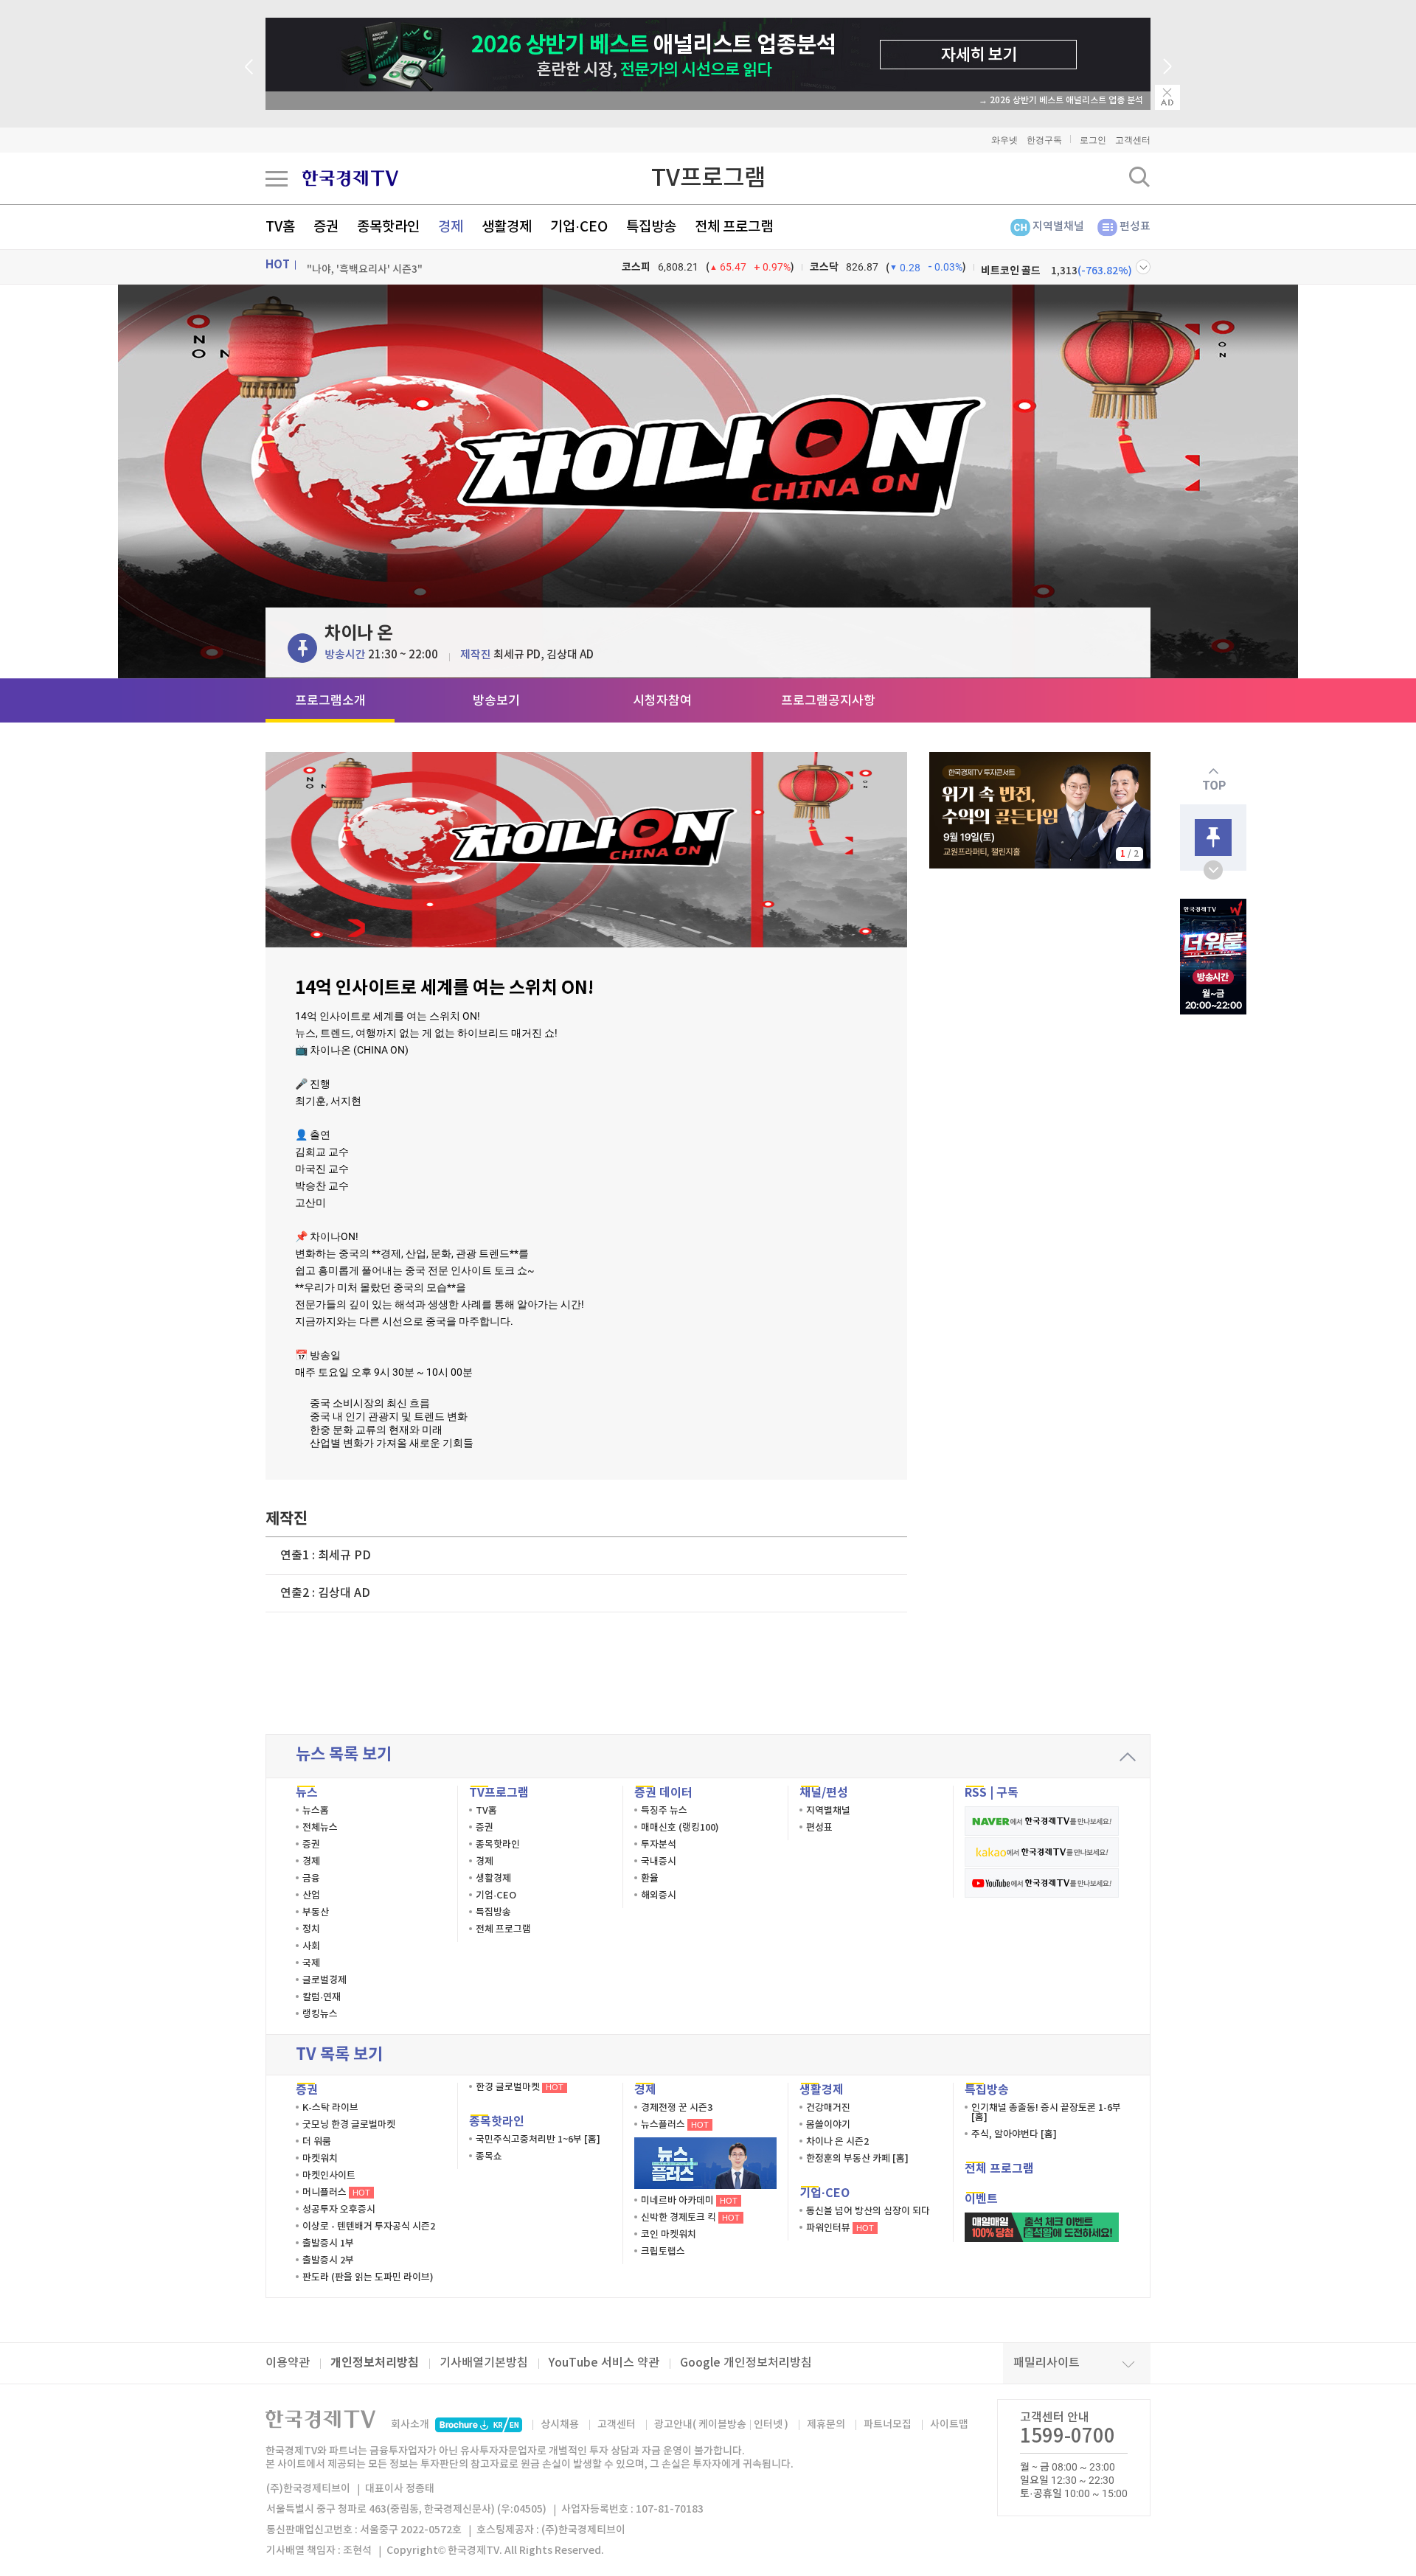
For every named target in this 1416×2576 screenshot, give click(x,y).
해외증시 (659, 1896)
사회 (311, 1946)
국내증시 (659, 1862)
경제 (451, 227)
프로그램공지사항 (828, 701)
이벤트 (981, 2199)
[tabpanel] (1040, 810)
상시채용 (560, 2424)
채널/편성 (824, 1793)
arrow (1128, 1757)
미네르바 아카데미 (689, 2201)
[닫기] (1167, 97)
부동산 (316, 1912)
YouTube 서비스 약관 (604, 2363)
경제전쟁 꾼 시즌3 (677, 2108)
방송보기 (496, 701)
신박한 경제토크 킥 (690, 2218)
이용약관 (288, 2363)
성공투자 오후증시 (339, 2210)
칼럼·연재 (322, 1997)
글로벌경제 (324, 1980)
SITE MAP (277, 178)
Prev (249, 66)
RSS (976, 1793)
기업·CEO (579, 227)
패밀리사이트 (1047, 2363)
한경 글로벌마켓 (520, 2087)
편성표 (1135, 227)
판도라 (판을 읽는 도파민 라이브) (368, 2277)
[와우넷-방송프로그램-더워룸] (1213, 957)
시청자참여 (662, 701)
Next (1167, 66)
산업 (311, 1896)
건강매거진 (828, 2108)
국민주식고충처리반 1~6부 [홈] (538, 2140)
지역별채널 (1058, 227)
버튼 (1143, 267)
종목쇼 (489, 2156)
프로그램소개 (330, 701)
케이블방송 (722, 2424)
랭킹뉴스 (320, 2014)
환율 (650, 1879)
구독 (1007, 1793)
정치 (311, 1929)
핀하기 (302, 648)
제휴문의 (826, 2424)
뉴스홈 (316, 1811)
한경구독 (1044, 140)
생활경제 (507, 227)
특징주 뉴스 (664, 1811)
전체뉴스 (320, 1828)
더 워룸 (317, 2142)
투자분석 (659, 1845)
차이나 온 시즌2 (837, 2142)
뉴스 (307, 1793)
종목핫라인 (388, 227)
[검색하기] (1139, 177)
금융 (311, 1879)
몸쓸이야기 (828, 2125)
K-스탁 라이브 (330, 2108)
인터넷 (768, 2424)
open (1213, 870)
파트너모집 (888, 2424)
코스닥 (824, 267)
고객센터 (1133, 140)
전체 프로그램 (734, 227)
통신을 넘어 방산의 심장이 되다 (868, 2211)
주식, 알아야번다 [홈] (1014, 2134)
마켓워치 (320, 2159)
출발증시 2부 (328, 2260)
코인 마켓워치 (669, 2235)
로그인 (1093, 140)
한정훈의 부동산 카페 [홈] (857, 2159)
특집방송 (651, 227)
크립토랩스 (663, 2252)
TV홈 (280, 227)
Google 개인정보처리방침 (746, 2363)
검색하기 (1139, 177)
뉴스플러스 (675, 2125)
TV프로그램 (708, 178)
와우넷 (1004, 140)
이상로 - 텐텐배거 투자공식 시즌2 (369, 2227)
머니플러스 (336, 2193)
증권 (326, 227)
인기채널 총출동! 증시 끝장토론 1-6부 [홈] (1046, 2113)
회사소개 (410, 2424)
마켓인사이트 (329, 2176)
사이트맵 (949, 2424)
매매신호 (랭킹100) (680, 1828)
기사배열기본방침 (484, 2363)
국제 (311, 1963)
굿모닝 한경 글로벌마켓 (349, 2125)
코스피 (636, 267)
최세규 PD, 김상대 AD (544, 655)
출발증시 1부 (328, 2243)
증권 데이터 (663, 1793)
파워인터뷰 (840, 2228)
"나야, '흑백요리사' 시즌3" (365, 267)
